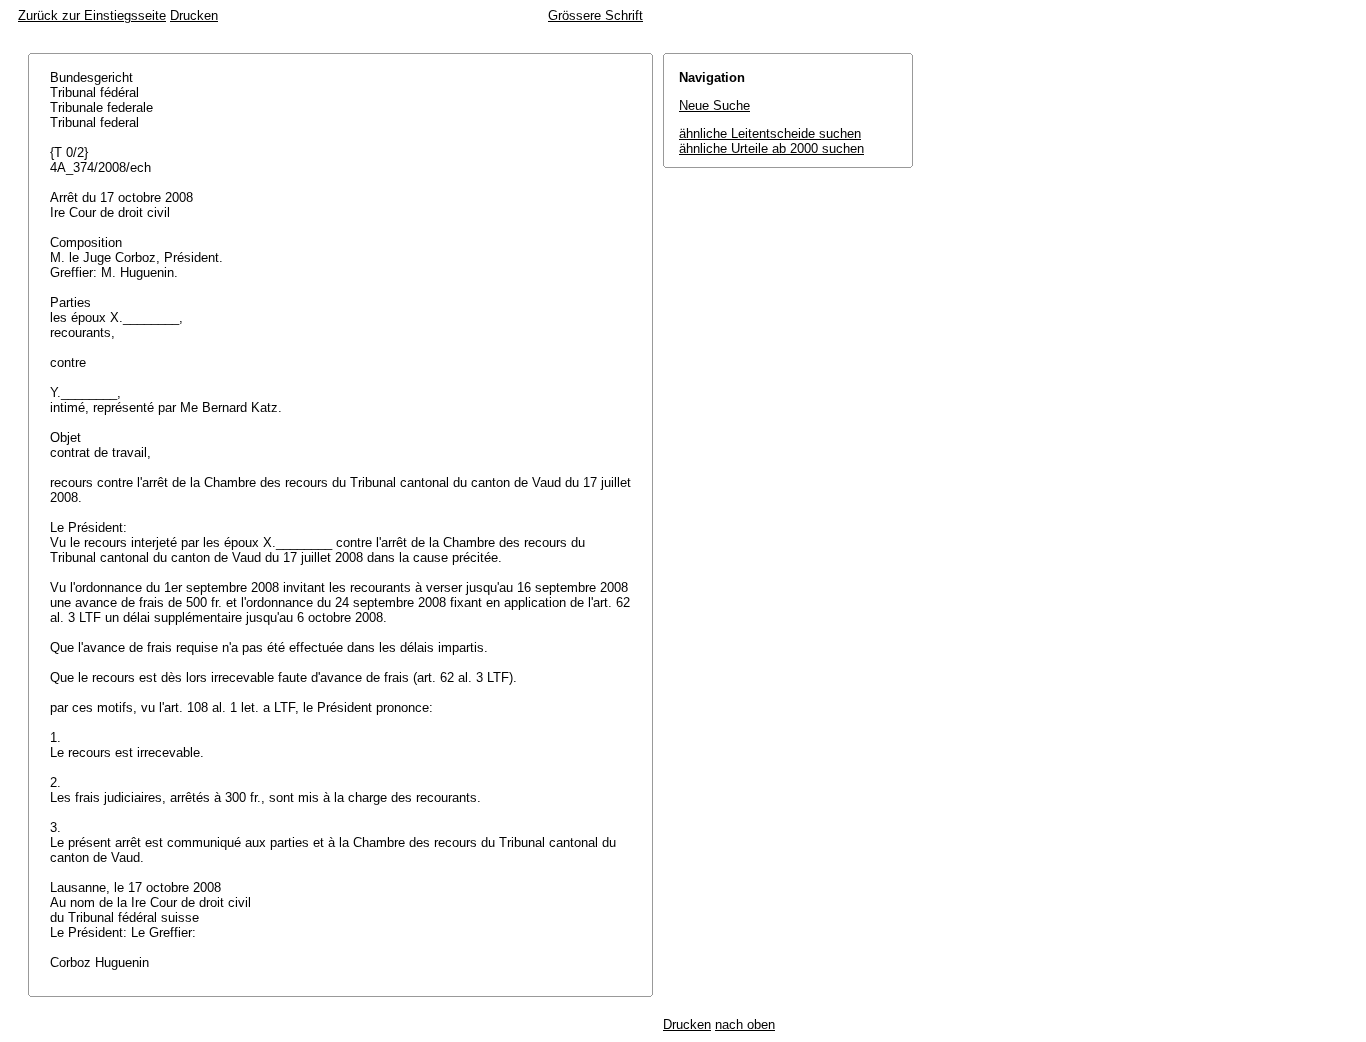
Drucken (194, 15)
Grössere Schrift (595, 15)
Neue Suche (714, 105)
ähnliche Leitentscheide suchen (770, 133)
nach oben (745, 1024)
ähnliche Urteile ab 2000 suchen (771, 148)
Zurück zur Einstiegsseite (92, 15)
